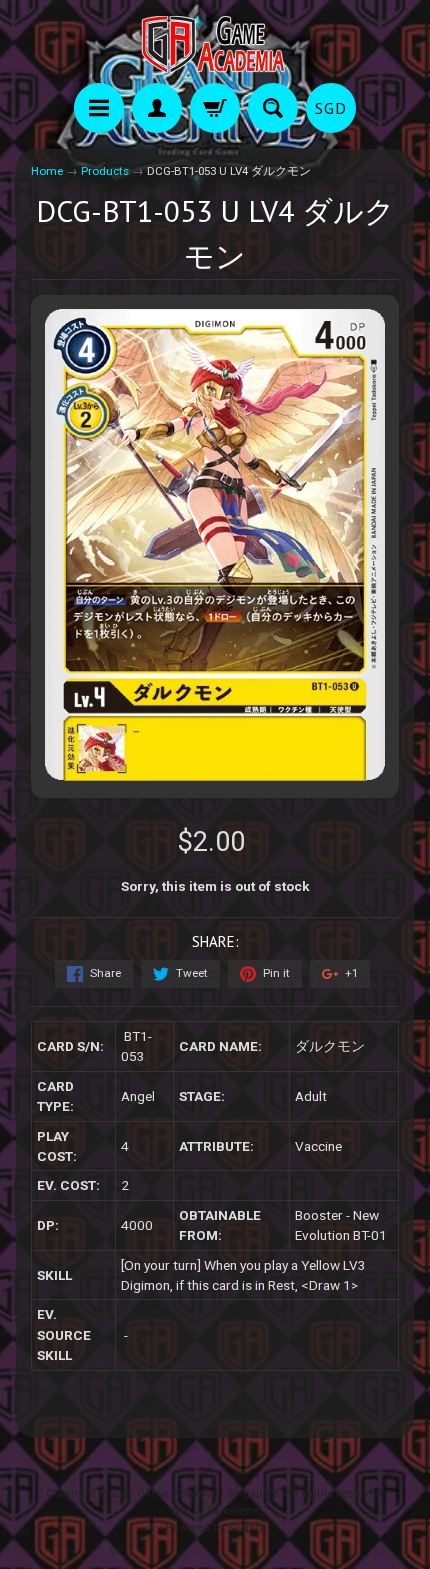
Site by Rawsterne (215, 1510)
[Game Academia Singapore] (215, 44)
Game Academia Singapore (207, 1493)
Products (105, 171)
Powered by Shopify (215, 1527)
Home (47, 171)
